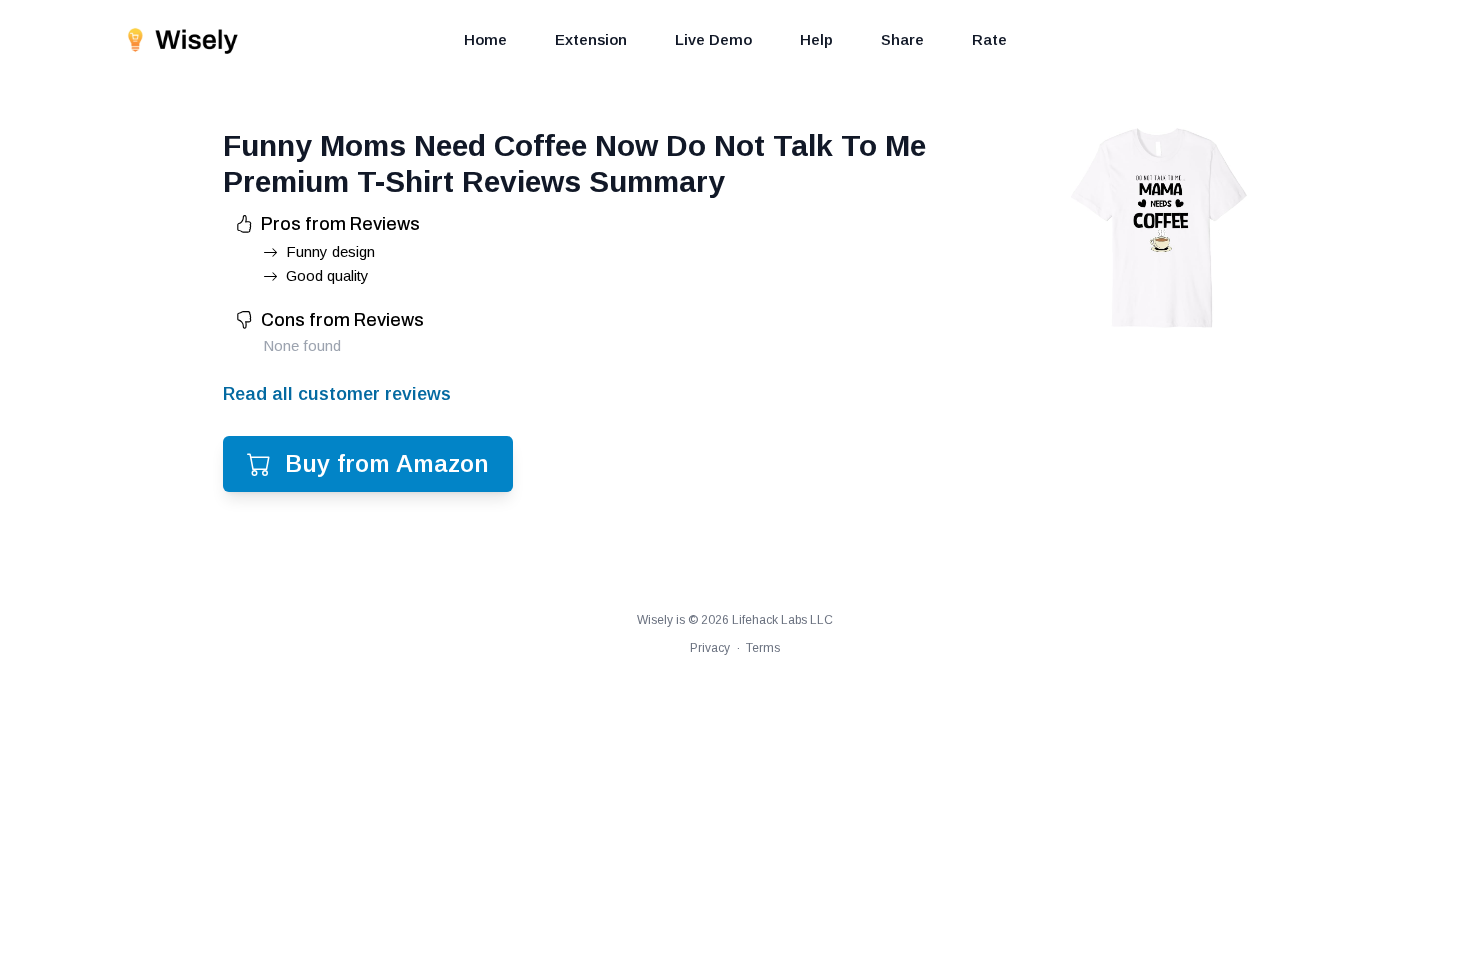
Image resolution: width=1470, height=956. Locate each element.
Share (902, 39)
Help (816, 39)
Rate (989, 39)
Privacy (710, 648)
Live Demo (713, 39)
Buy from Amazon (387, 463)
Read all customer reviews (337, 394)
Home (485, 39)
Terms (763, 648)
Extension (591, 39)
